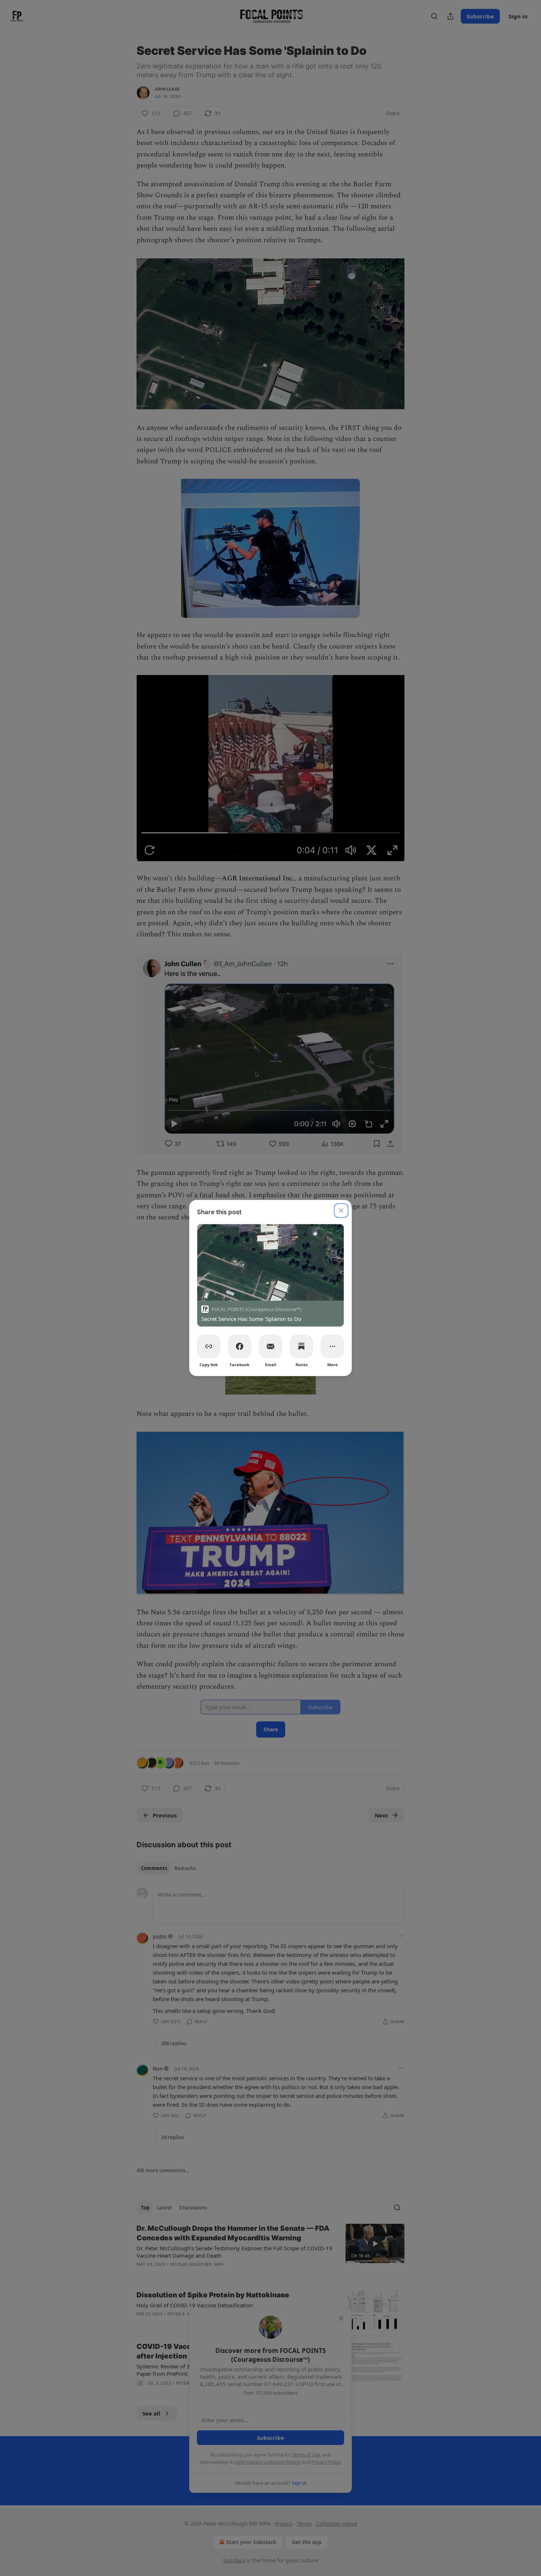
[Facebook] (240, 1346)
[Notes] (301, 1346)
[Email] (270, 1346)
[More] (332, 1346)
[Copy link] (209, 1346)
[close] (341, 1211)
